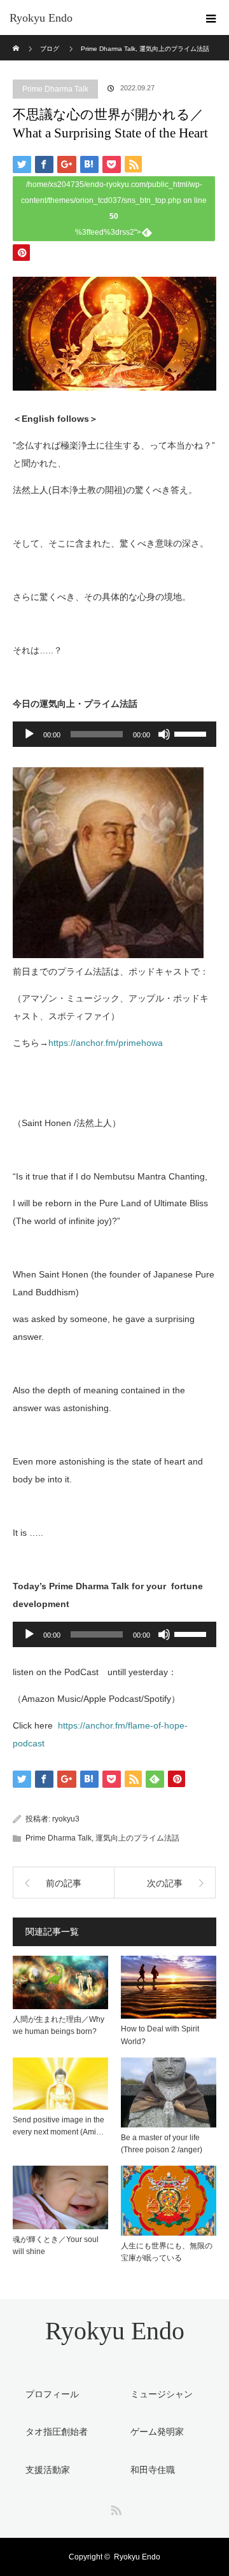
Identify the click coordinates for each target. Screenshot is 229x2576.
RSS (114, 2508)
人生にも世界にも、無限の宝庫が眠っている (167, 2252)
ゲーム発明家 (157, 2432)
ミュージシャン (162, 2394)
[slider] (192, 733)
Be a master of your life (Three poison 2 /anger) (162, 2144)
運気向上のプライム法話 (137, 1838)
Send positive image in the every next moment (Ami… (59, 2126)
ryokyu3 (66, 1819)
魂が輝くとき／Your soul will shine (56, 2245)
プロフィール (52, 2394)
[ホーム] (17, 40)
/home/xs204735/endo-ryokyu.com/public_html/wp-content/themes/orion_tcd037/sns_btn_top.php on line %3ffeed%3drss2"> (114, 208)
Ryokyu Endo (41, 18)
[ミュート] (164, 734)
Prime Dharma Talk (55, 89)
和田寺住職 (153, 2470)
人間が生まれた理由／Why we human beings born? (59, 2025)
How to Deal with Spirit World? (160, 2035)
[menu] (211, 18)
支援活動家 (48, 2470)
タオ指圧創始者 (57, 2432)
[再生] (29, 734)
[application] (114, 734)
